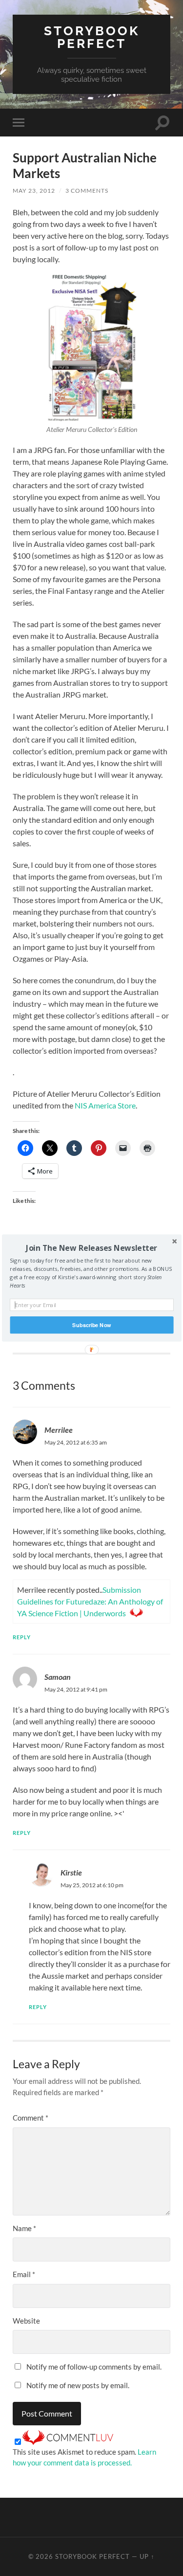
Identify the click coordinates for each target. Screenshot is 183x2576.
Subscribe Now (91, 1325)
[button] (91, 1248)
